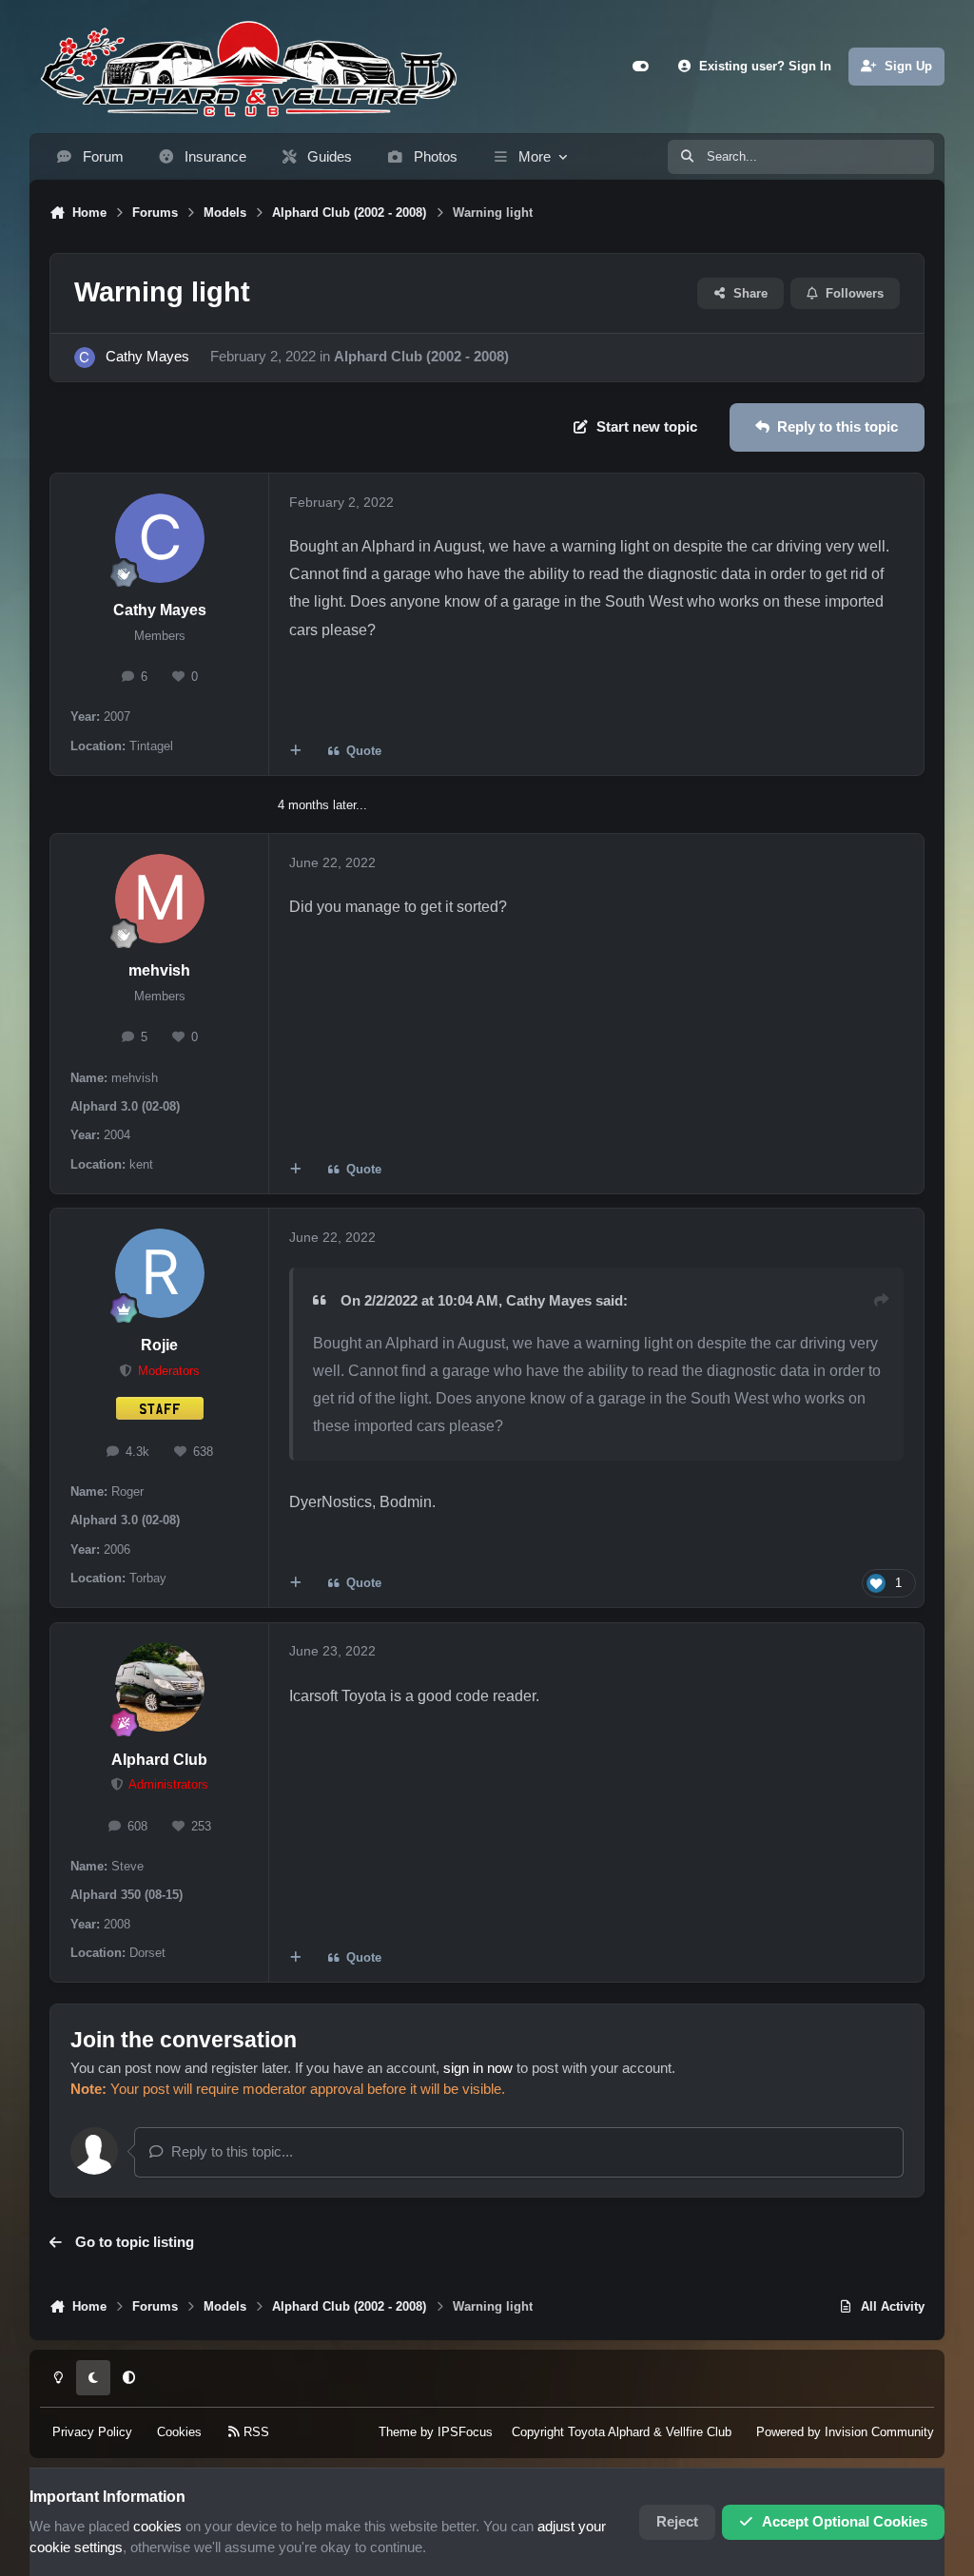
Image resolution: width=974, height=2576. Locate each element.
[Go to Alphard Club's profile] (160, 1687)
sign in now (478, 2068)
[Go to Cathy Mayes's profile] (85, 358)
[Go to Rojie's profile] (160, 1273)
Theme (398, 2432)
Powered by (845, 2432)
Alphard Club (159, 1760)
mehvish (159, 970)
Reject (677, 2522)
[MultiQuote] (295, 752)
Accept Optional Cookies (845, 2522)
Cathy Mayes (147, 357)
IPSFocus (465, 2432)
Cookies (179, 2432)
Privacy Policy (92, 2432)
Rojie (159, 1345)
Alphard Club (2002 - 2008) (421, 357)
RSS (254, 2432)
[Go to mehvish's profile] (160, 899)
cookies (157, 2527)
